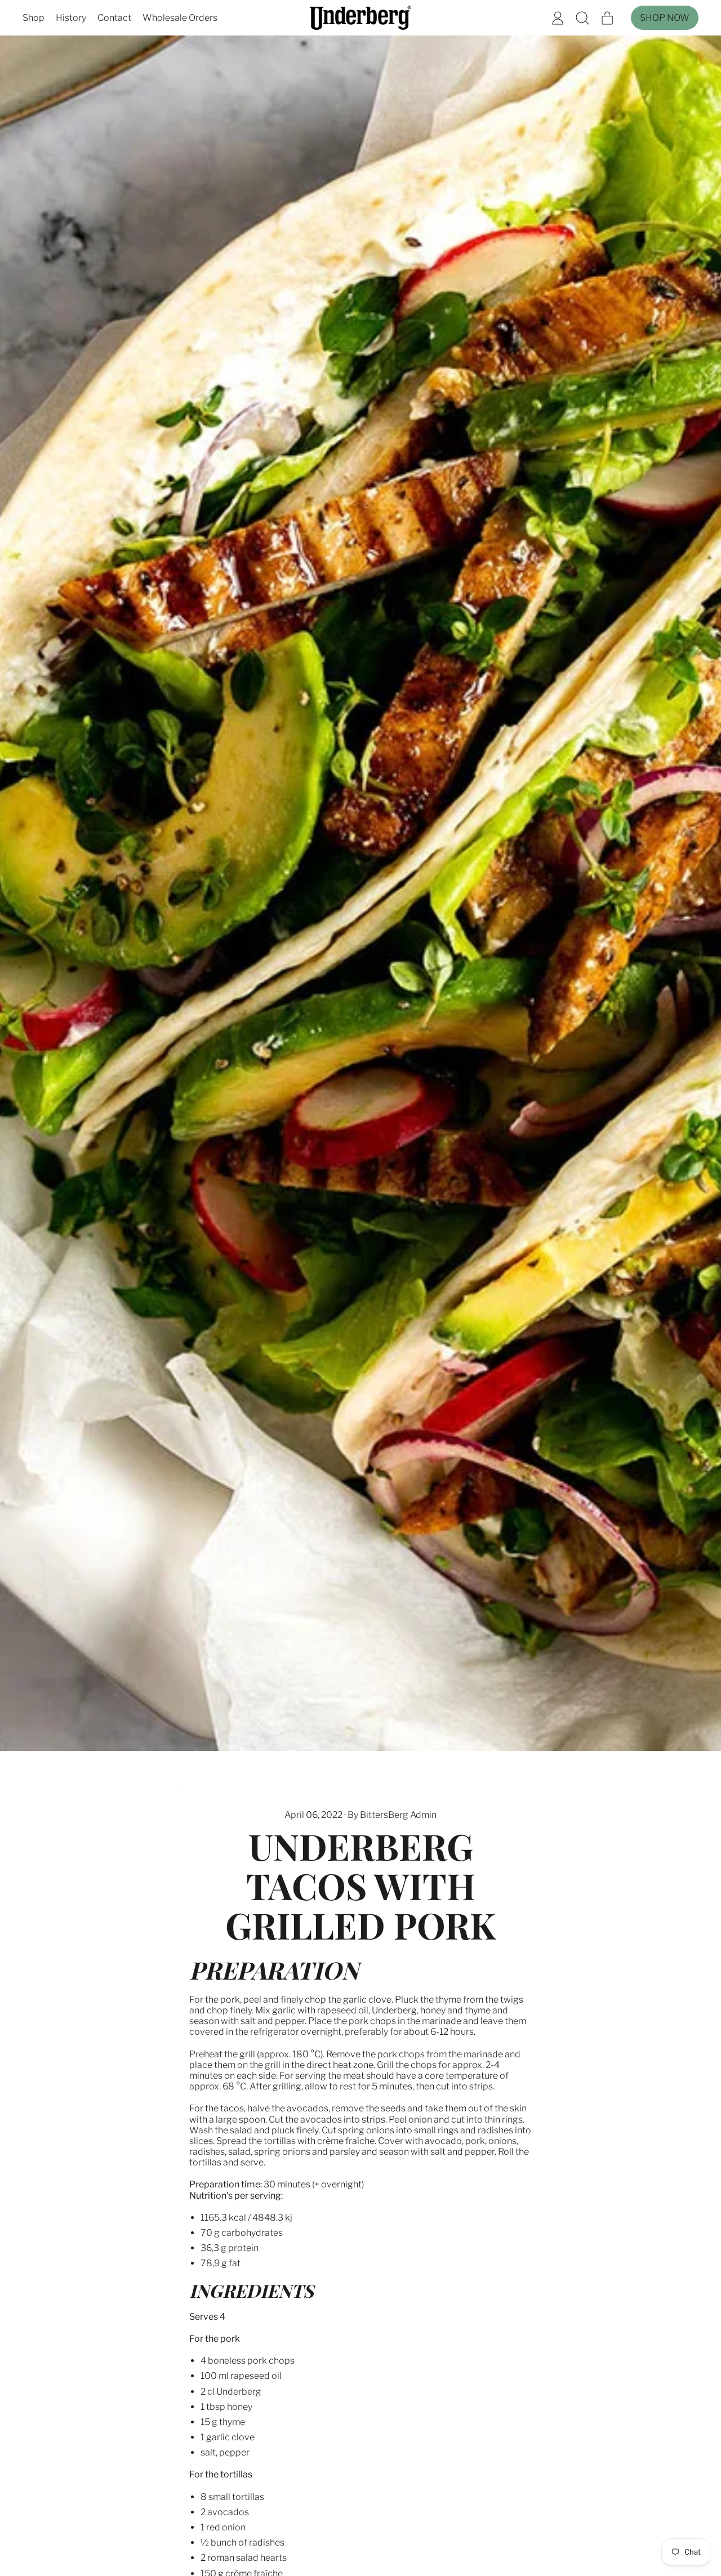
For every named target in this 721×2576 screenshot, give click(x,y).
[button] (582, 18)
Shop (34, 18)
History (71, 18)
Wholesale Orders (180, 18)
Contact (114, 18)
